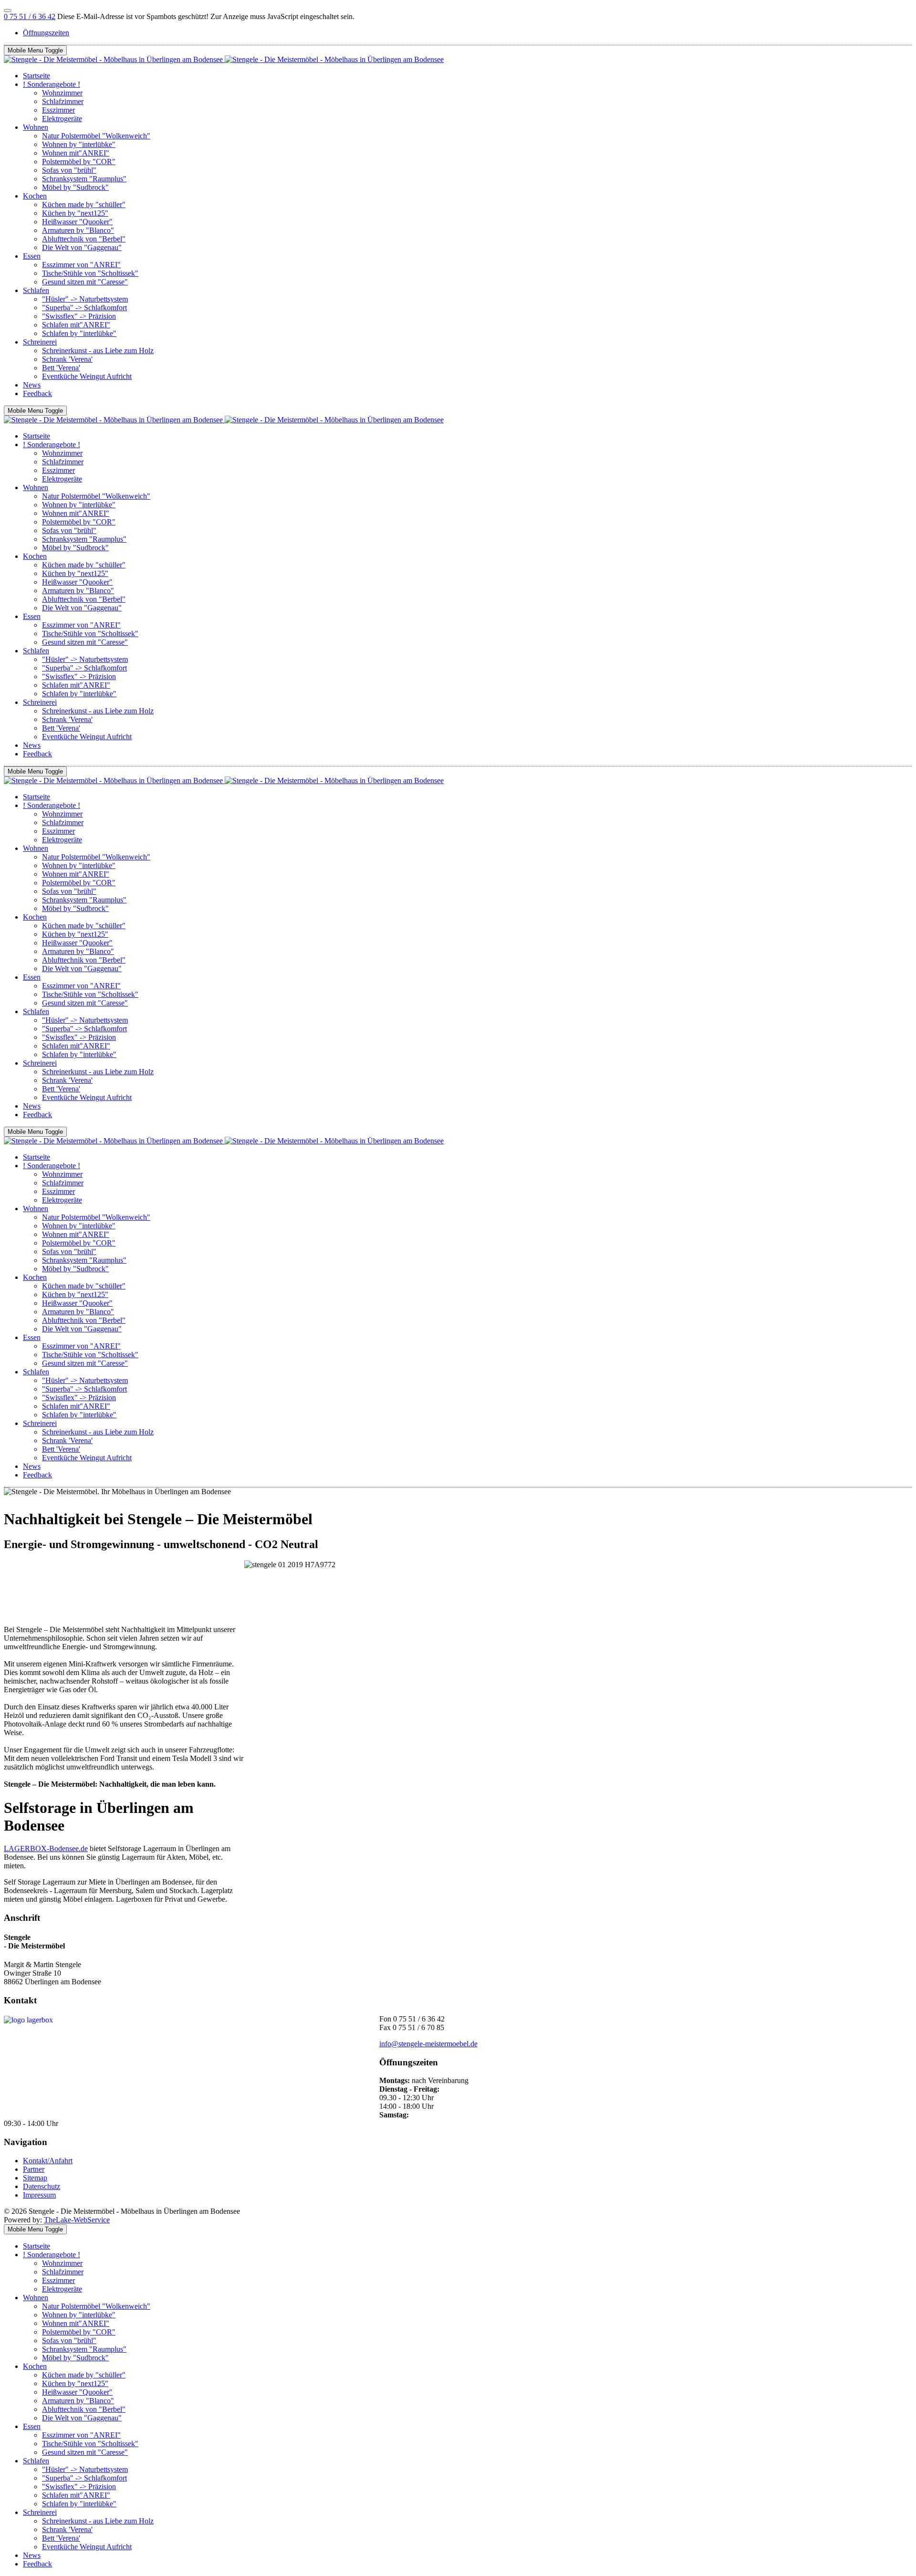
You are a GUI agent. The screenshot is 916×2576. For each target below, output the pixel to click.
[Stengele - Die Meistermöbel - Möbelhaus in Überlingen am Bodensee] (224, 59)
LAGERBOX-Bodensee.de (46, 1848)
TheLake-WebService (77, 2220)
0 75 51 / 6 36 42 (30, 16)
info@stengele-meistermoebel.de (428, 2044)
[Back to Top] (8, 10)
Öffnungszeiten (46, 33)
